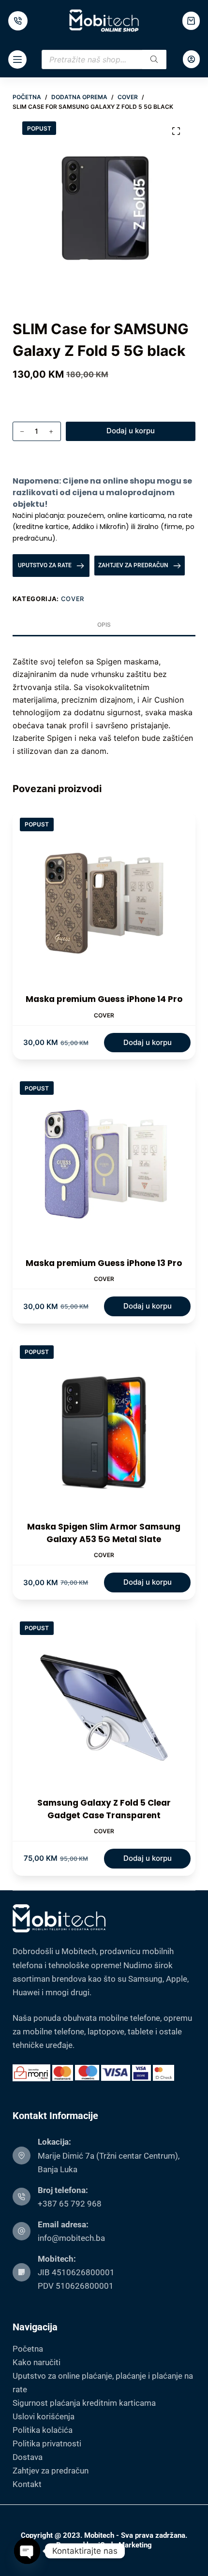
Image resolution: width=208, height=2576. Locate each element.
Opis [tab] (104, 625)
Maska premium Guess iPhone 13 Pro (104, 1263)
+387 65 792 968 (70, 2204)
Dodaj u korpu (131, 431)
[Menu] (17, 59)
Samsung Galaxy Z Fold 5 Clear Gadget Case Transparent (104, 1809)
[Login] (191, 59)
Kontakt (27, 2484)
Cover (73, 599)
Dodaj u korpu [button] (148, 1042)
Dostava (28, 2457)
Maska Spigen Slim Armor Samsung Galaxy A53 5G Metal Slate (104, 1533)
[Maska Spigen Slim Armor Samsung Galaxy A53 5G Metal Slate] (104, 1429)
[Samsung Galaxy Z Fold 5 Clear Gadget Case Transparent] (104, 1706)
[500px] (18, 21)
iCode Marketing (125, 2545)
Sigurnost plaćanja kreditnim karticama (84, 2403)
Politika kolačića (43, 2430)
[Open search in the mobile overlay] (104, 59)
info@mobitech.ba (71, 2238)
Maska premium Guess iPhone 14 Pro (104, 999)
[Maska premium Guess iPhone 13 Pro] (104, 1165)
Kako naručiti (37, 2362)
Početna (28, 2349)
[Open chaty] (27, 2551)
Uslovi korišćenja (44, 2416)
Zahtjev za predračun (51, 2471)
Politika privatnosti (47, 2444)
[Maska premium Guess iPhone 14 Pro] (104, 902)
